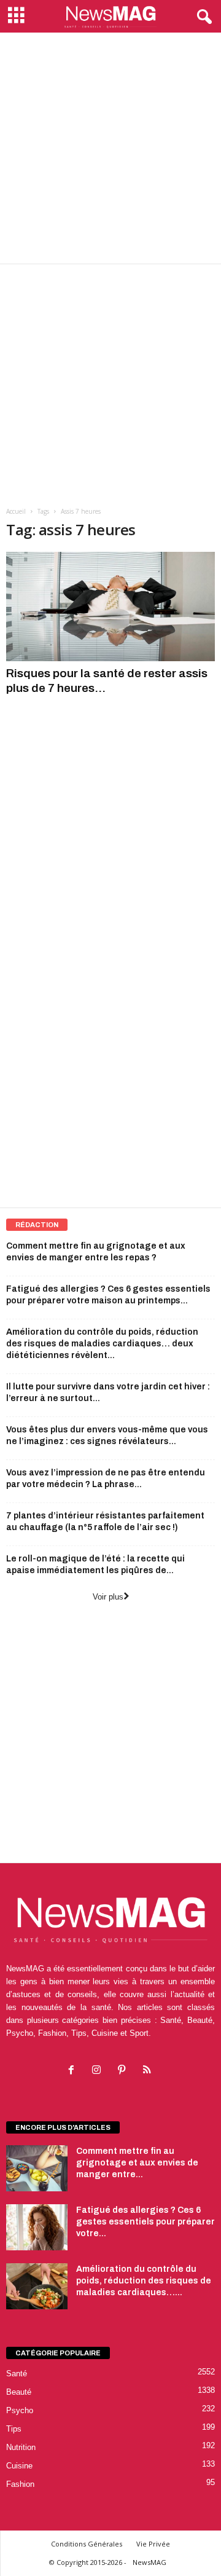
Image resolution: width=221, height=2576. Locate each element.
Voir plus (108, 1597)
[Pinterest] (124, 2071)
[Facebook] (74, 2071)
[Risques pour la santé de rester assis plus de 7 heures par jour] (110, 607)
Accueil (16, 511)
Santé (17, 2374)
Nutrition (21, 2447)
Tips (14, 2429)
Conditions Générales (87, 2544)
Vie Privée (153, 2544)
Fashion (20, 2484)
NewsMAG (149, 2562)
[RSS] (148, 2071)
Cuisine (19, 2466)
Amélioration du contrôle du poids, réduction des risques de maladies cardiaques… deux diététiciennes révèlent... (102, 1344)
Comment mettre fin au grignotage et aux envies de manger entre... (137, 2163)
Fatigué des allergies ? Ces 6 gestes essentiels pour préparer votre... (145, 2222)
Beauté (19, 2392)
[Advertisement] (110, 148)
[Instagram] (99, 2071)
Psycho (20, 2410)
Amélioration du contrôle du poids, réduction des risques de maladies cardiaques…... (144, 2281)
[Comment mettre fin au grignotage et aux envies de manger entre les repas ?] (37, 2168)
